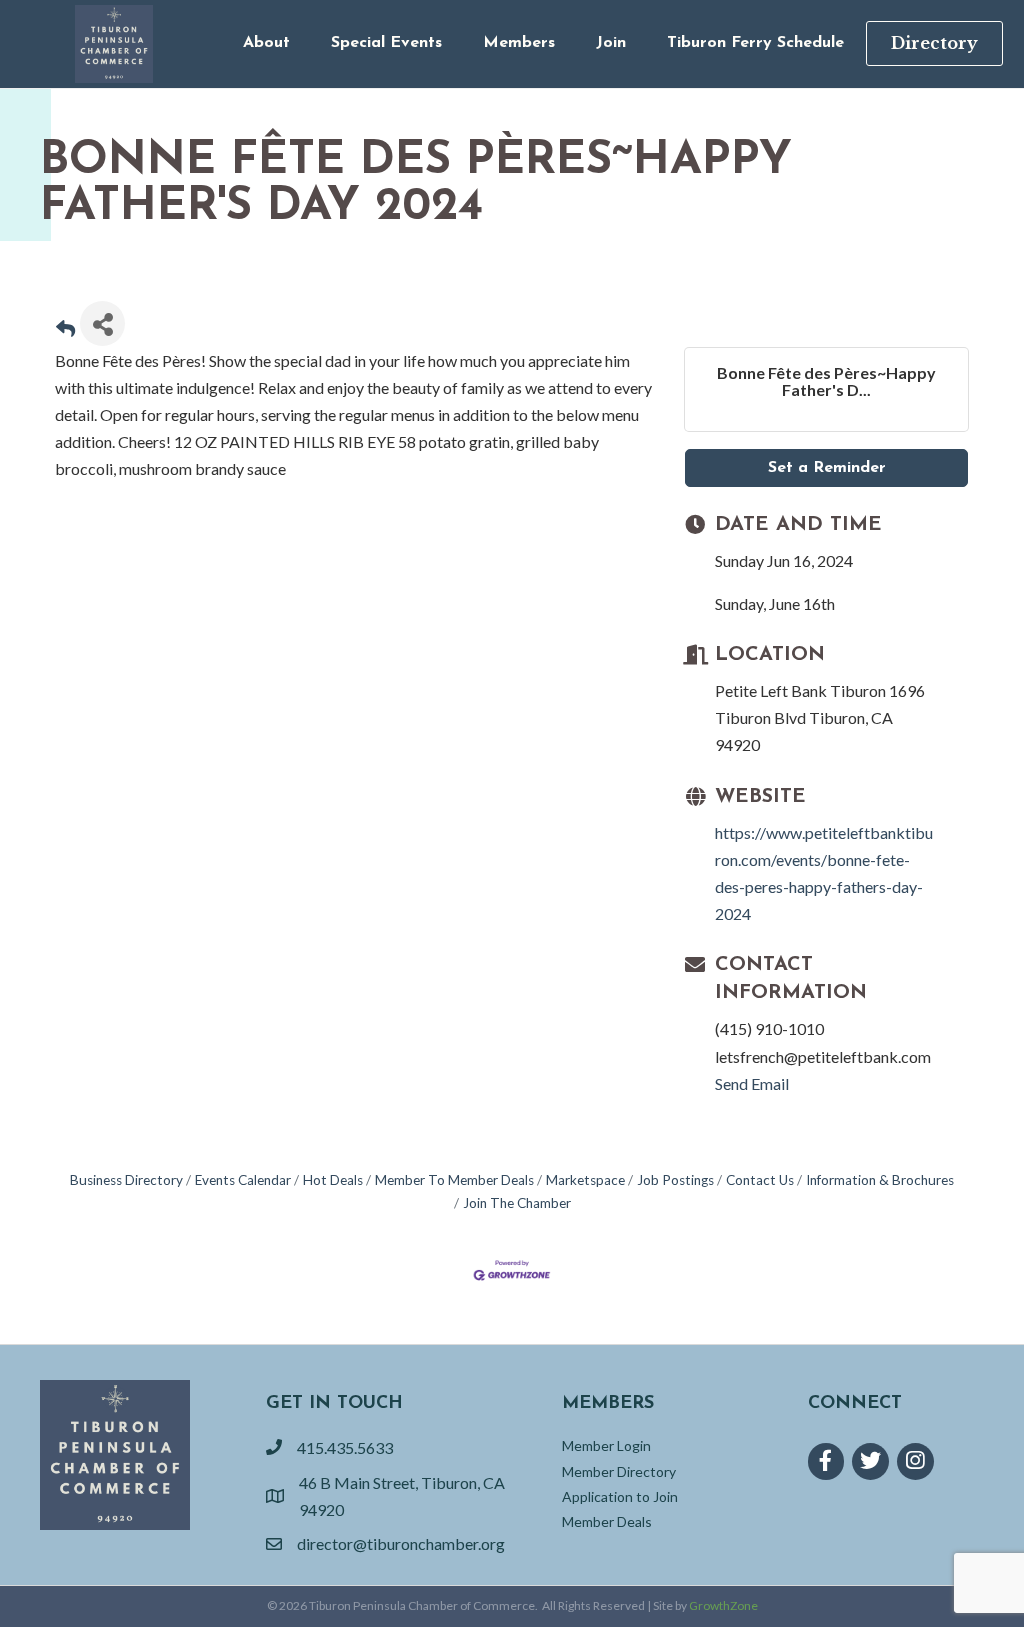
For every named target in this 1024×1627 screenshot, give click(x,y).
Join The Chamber (517, 1203)
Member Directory (619, 1471)
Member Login (606, 1445)
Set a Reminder (827, 468)
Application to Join (620, 1496)
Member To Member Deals (454, 1180)
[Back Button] (65, 329)
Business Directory (126, 1180)
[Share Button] (102, 323)
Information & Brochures (880, 1180)
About (266, 43)
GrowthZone (723, 1605)
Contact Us (760, 1180)
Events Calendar (243, 1180)
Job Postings (675, 1180)
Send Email (752, 1083)
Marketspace (585, 1180)
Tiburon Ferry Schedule (755, 43)
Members (519, 43)
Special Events (386, 43)
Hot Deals (333, 1180)
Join (611, 43)
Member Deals (607, 1521)
